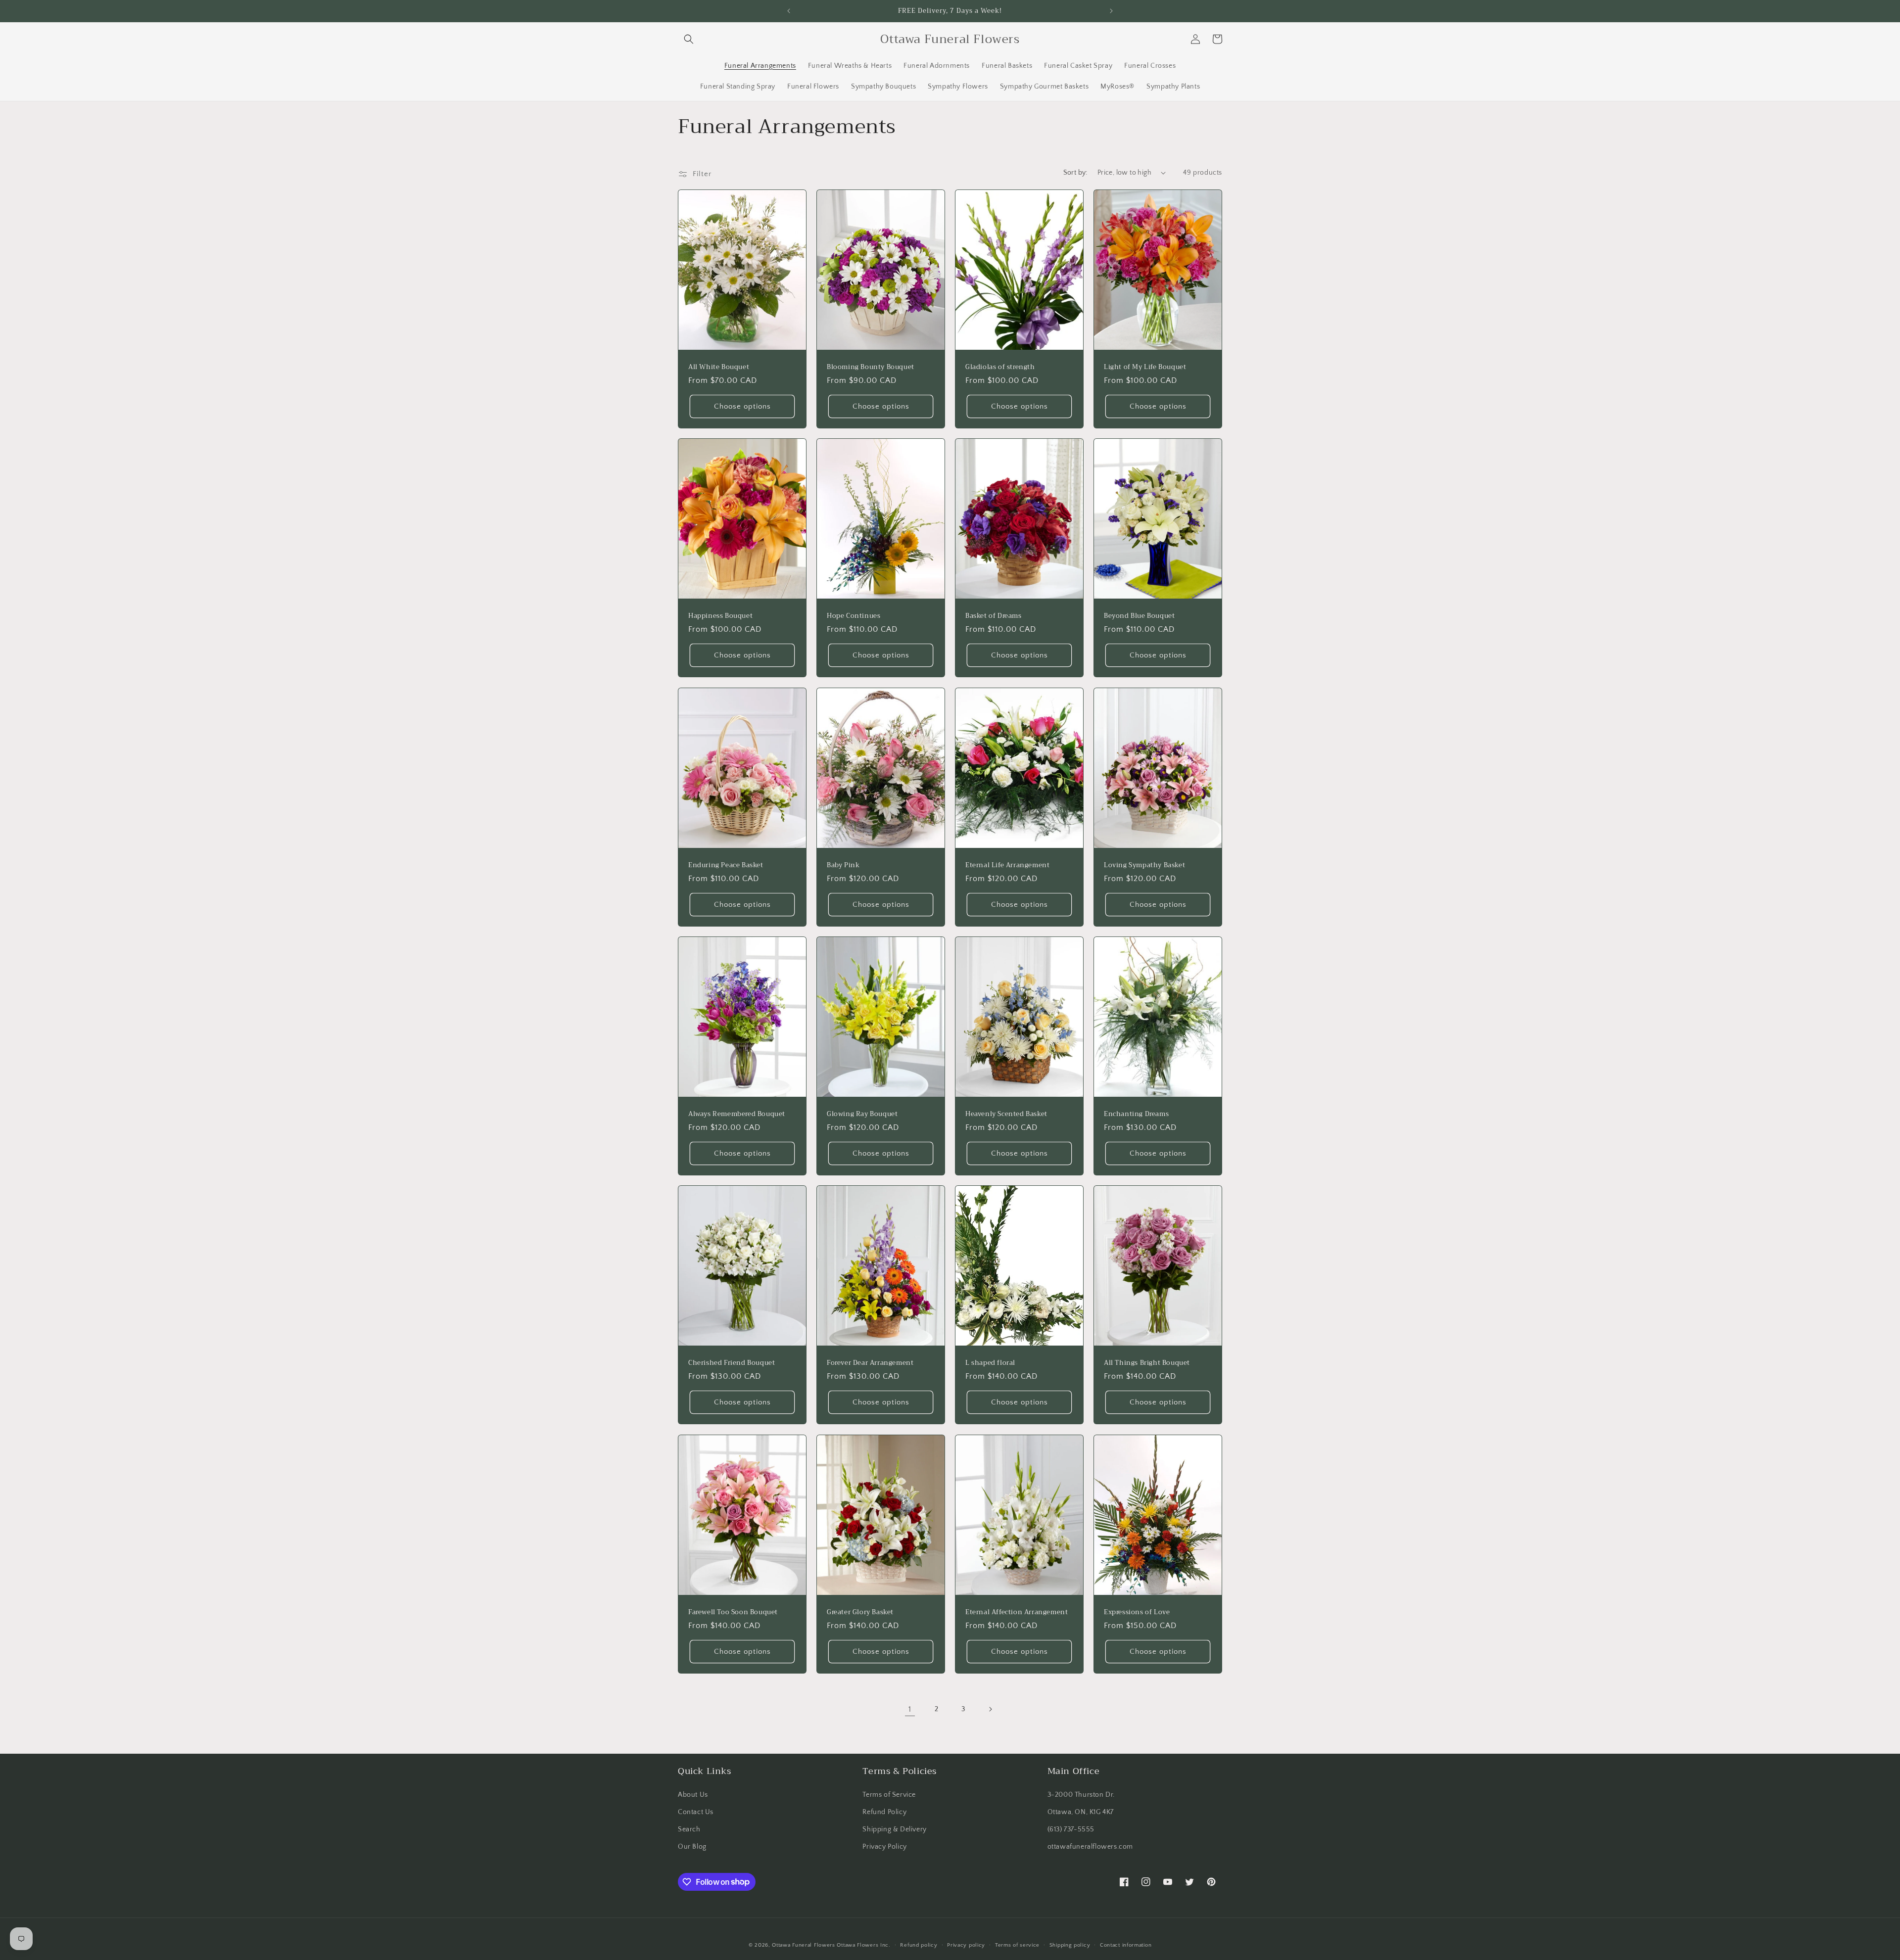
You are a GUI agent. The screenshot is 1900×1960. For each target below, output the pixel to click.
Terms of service (1017, 1945)
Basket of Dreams (994, 616)
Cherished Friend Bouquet (732, 1363)
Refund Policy (884, 1812)
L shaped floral (990, 1363)
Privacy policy (966, 1945)
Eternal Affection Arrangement (1017, 1612)
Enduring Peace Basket (726, 865)
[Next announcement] (1111, 11)
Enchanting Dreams (1136, 1114)
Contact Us (696, 1812)
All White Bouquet (719, 367)
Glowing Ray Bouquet (862, 1114)
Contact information (1126, 1945)
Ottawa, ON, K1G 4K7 (1081, 1812)
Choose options (742, 406)
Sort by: (1075, 173)
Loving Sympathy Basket (1144, 865)
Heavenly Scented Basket (1006, 1114)
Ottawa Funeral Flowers (803, 1945)
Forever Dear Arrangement (870, 1363)
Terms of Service (889, 1795)
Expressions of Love (1137, 1612)
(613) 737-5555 (1071, 1829)
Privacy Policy (884, 1847)
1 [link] (910, 1709)
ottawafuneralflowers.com (1090, 1847)
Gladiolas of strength (1000, 367)
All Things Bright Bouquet (1147, 1363)
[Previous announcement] (789, 11)
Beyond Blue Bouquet (1139, 616)
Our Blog (692, 1847)
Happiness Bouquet (720, 616)
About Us (693, 1795)
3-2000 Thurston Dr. (1081, 1795)
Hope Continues (854, 616)
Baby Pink (843, 865)
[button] (689, 39)
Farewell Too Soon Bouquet (733, 1612)
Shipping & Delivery (894, 1829)
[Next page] (990, 1709)
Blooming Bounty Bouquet (871, 367)
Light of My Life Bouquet (1145, 367)
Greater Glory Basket (860, 1612)
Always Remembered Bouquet (737, 1114)
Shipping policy (1070, 1945)
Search (689, 1829)
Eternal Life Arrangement (1007, 865)
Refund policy (919, 1945)
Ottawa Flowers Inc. (863, 1945)
